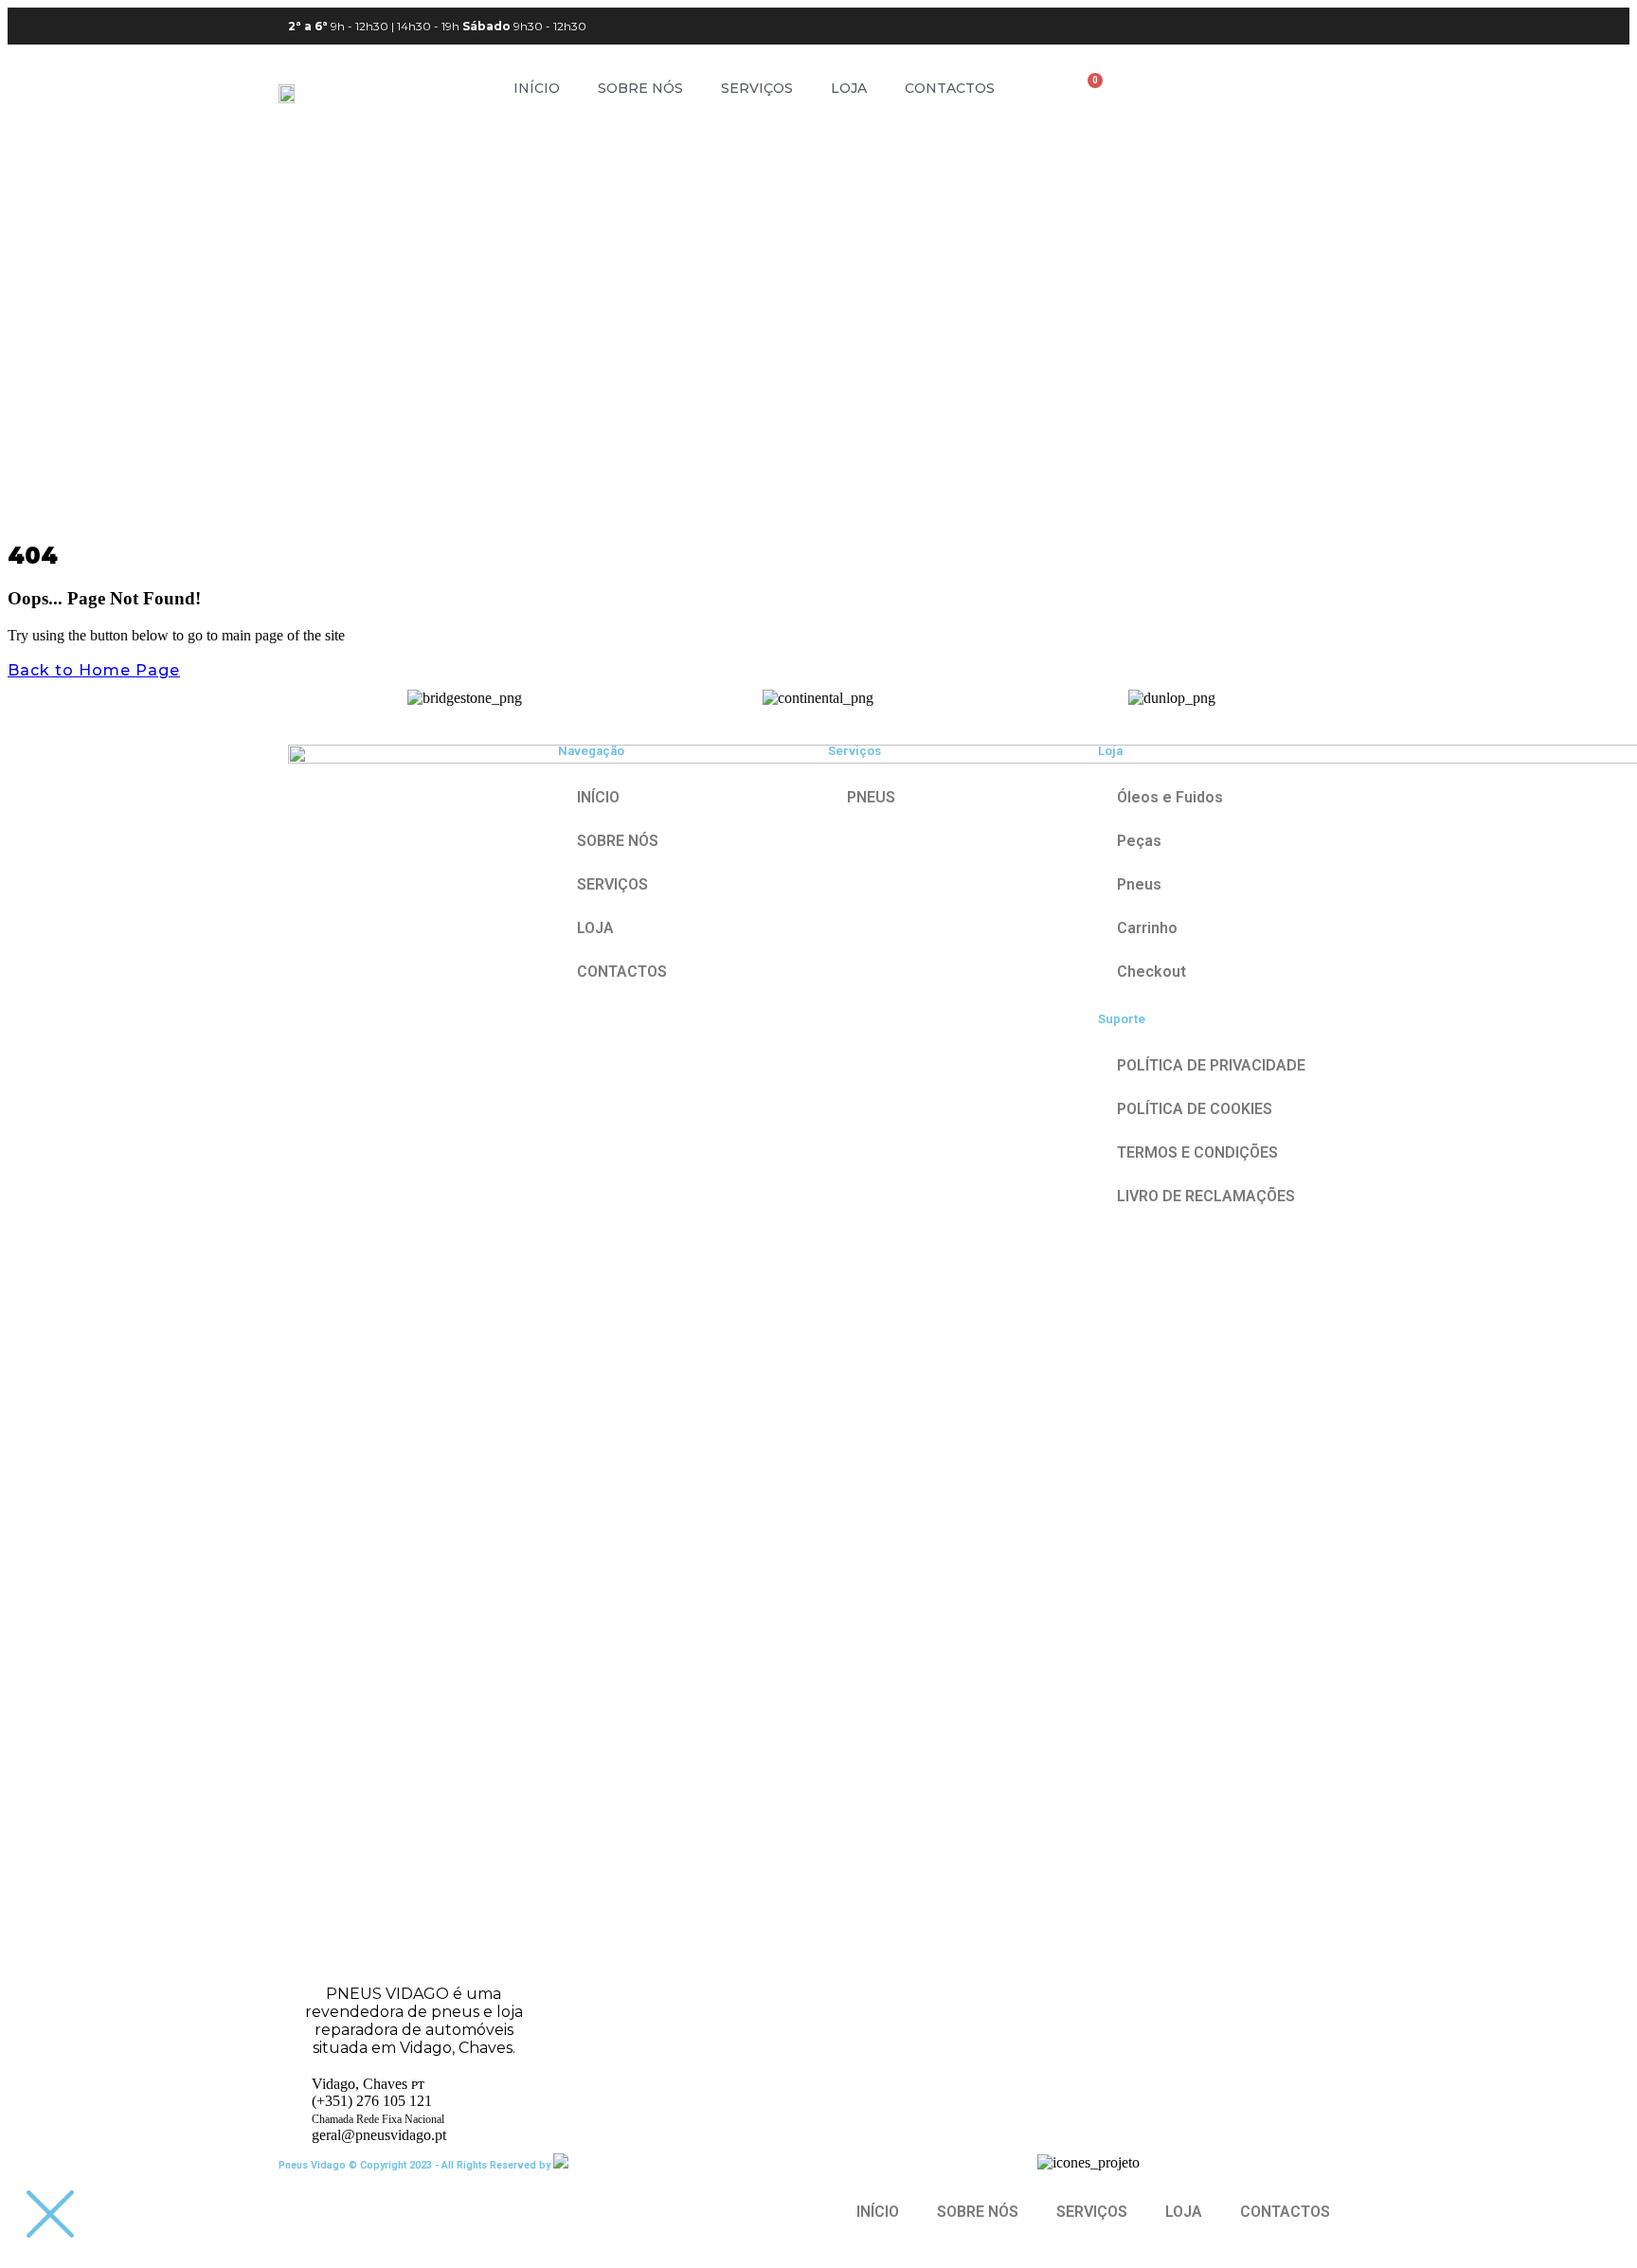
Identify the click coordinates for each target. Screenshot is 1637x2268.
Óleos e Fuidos (1170, 797)
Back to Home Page (94, 670)
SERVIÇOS (757, 88)
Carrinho (1147, 928)
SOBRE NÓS (640, 88)
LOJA (849, 88)
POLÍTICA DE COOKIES (1195, 1109)
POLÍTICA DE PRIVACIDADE (1211, 1065)
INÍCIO (537, 88)
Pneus (1139, 884)
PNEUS (871, 797)
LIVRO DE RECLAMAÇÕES (1206, 1196)
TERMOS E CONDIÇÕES (1197, 1152)
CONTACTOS (950, 88)
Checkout (1151, 972)
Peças (1139, 841)
